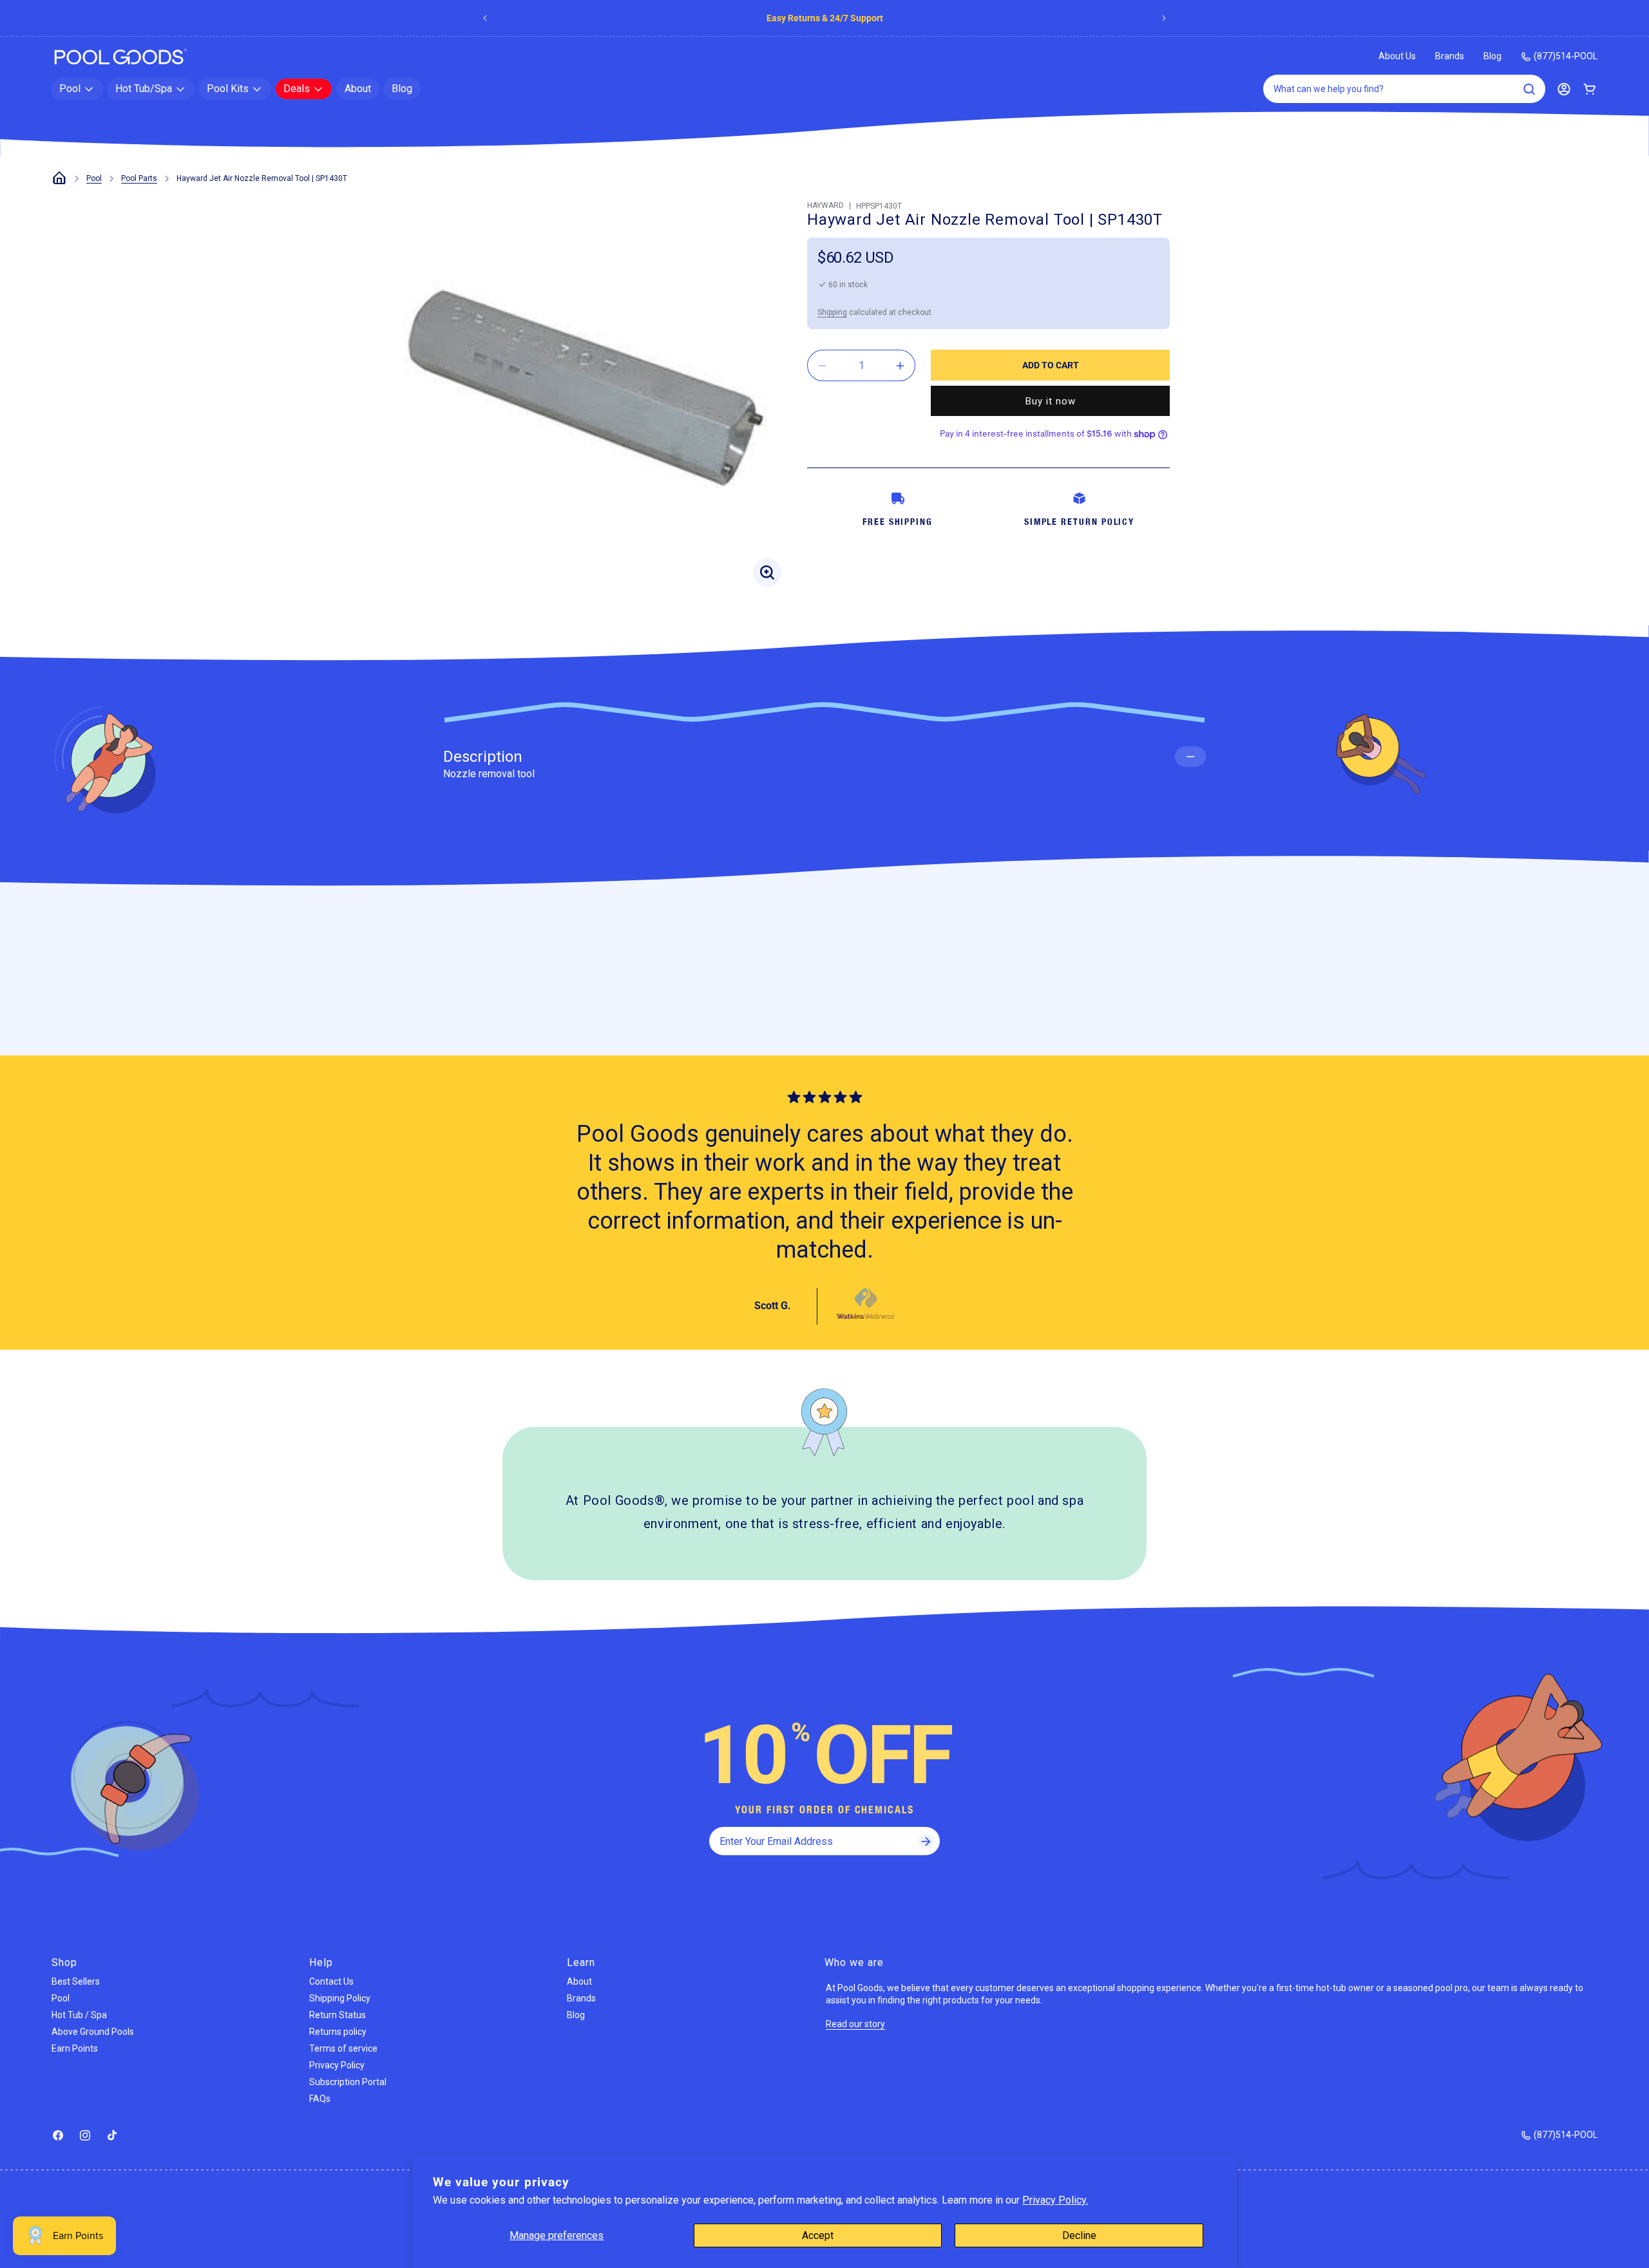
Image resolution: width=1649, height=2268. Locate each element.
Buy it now (1051, 401)
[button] (77, 89)
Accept (818, 2235)
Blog (1492, 56)
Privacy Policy (337, 2065)
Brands (1450, 56)
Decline (1079, 2235)
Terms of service (343, 2048)
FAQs (320, 2099)
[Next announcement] (1164, 18)
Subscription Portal (348, 2082)
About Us (1397, 56)
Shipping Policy (340, 1998)
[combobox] (1404, 89)
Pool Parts (139, 178)
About (579, 1981)
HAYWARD (825, 205)
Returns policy (338, 2032)
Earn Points (75, 2048)
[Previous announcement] (485, 18)
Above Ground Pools (93, 2032)
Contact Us (331, 1981)
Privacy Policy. (1055, 2200)
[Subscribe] (926, 1841)
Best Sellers (76, 1981)
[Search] (1529, 89)
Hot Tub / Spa (79, 2015)
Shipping (832, 312)
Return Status (338, 2015)
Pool (94, 178)
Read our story (855, 2024)
